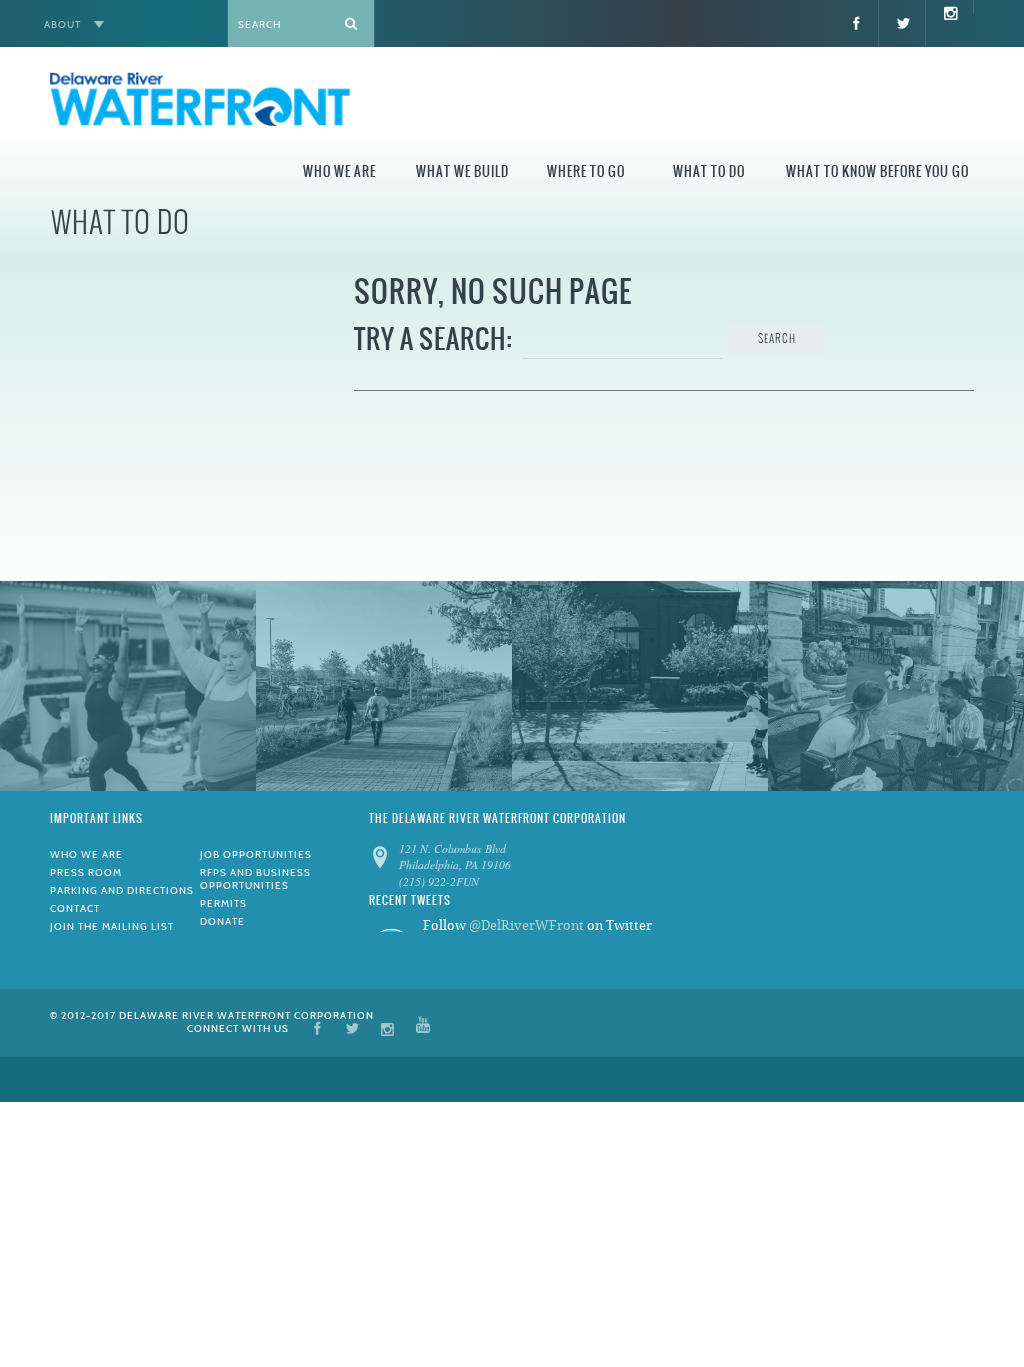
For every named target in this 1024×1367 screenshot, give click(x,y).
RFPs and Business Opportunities (255, 879)
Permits (223, 903)
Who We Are (339, 171)
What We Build (462, 171)
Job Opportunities (256, 854)
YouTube (423, 1027)
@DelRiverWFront (526, 925)
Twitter (352, 1027)
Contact (75, 908)
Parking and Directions (122, 890)
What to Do (709, 171)
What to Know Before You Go (877, 171)
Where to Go (586, 171)
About (62, 24)
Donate (222, 921)
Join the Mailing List (112, 926)
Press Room (86, 872)
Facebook (317, 1027)
